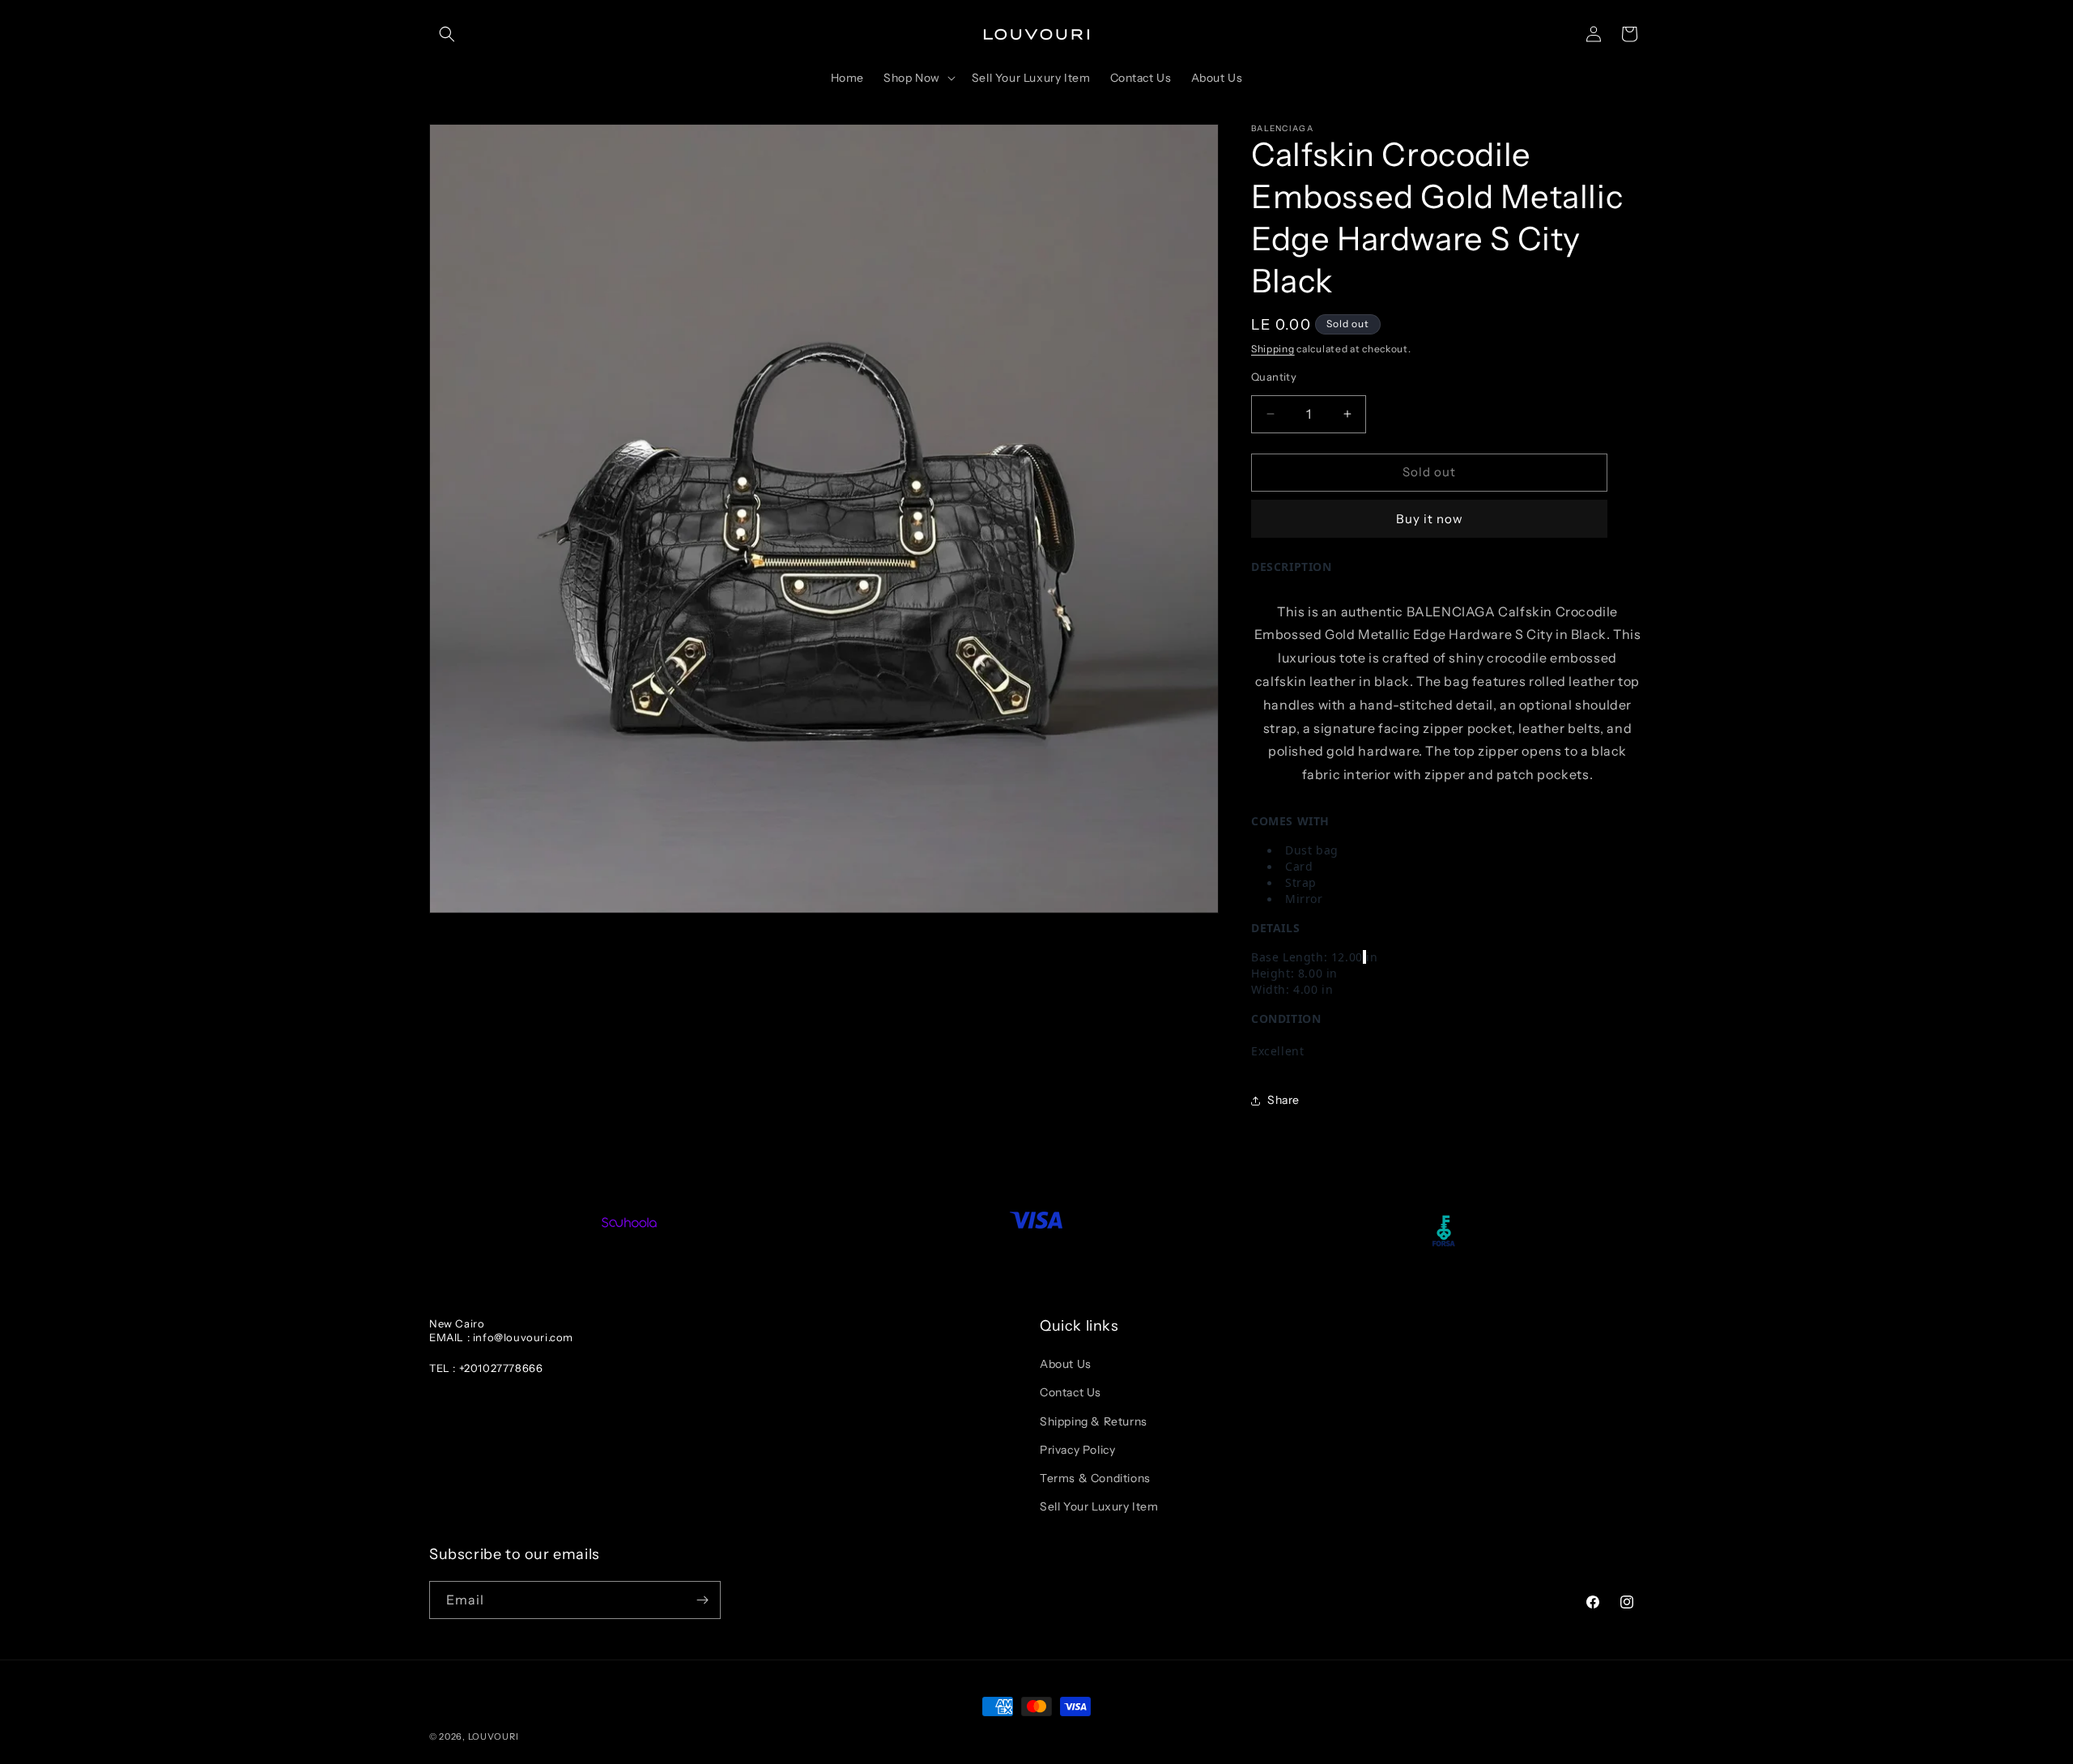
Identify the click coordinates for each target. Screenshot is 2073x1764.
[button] (447, 34)
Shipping (1273, 349)
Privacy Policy (1077, 1450)
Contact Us (1071, 1392)
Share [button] (1283, 1100)
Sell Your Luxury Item (1099, 1506)
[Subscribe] (702, 1600)
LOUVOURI (494, 1736)
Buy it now (1430, 519)
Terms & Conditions (1095, 1478)
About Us (1066, 1364)
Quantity (1274, 377)
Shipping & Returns (1094, 1421)
